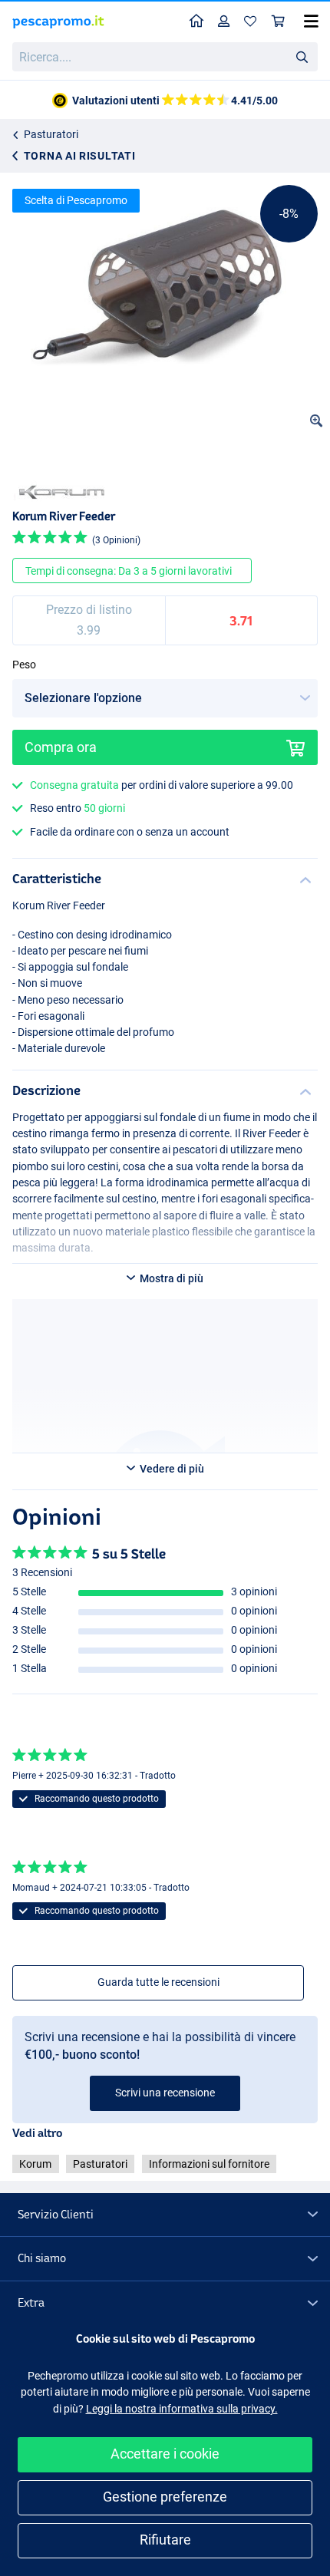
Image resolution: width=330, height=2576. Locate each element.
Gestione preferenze (165, 2497)
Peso (24, 665)
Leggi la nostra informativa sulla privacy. (182, 2409)
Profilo (224, 22)
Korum (35, 2164)
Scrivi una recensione (165, 2093)
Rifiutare (165, 2540)
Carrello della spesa (279, 22)
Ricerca (302, 56)
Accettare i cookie (165, 2454)
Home (197, 22)
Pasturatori (51, 134)
